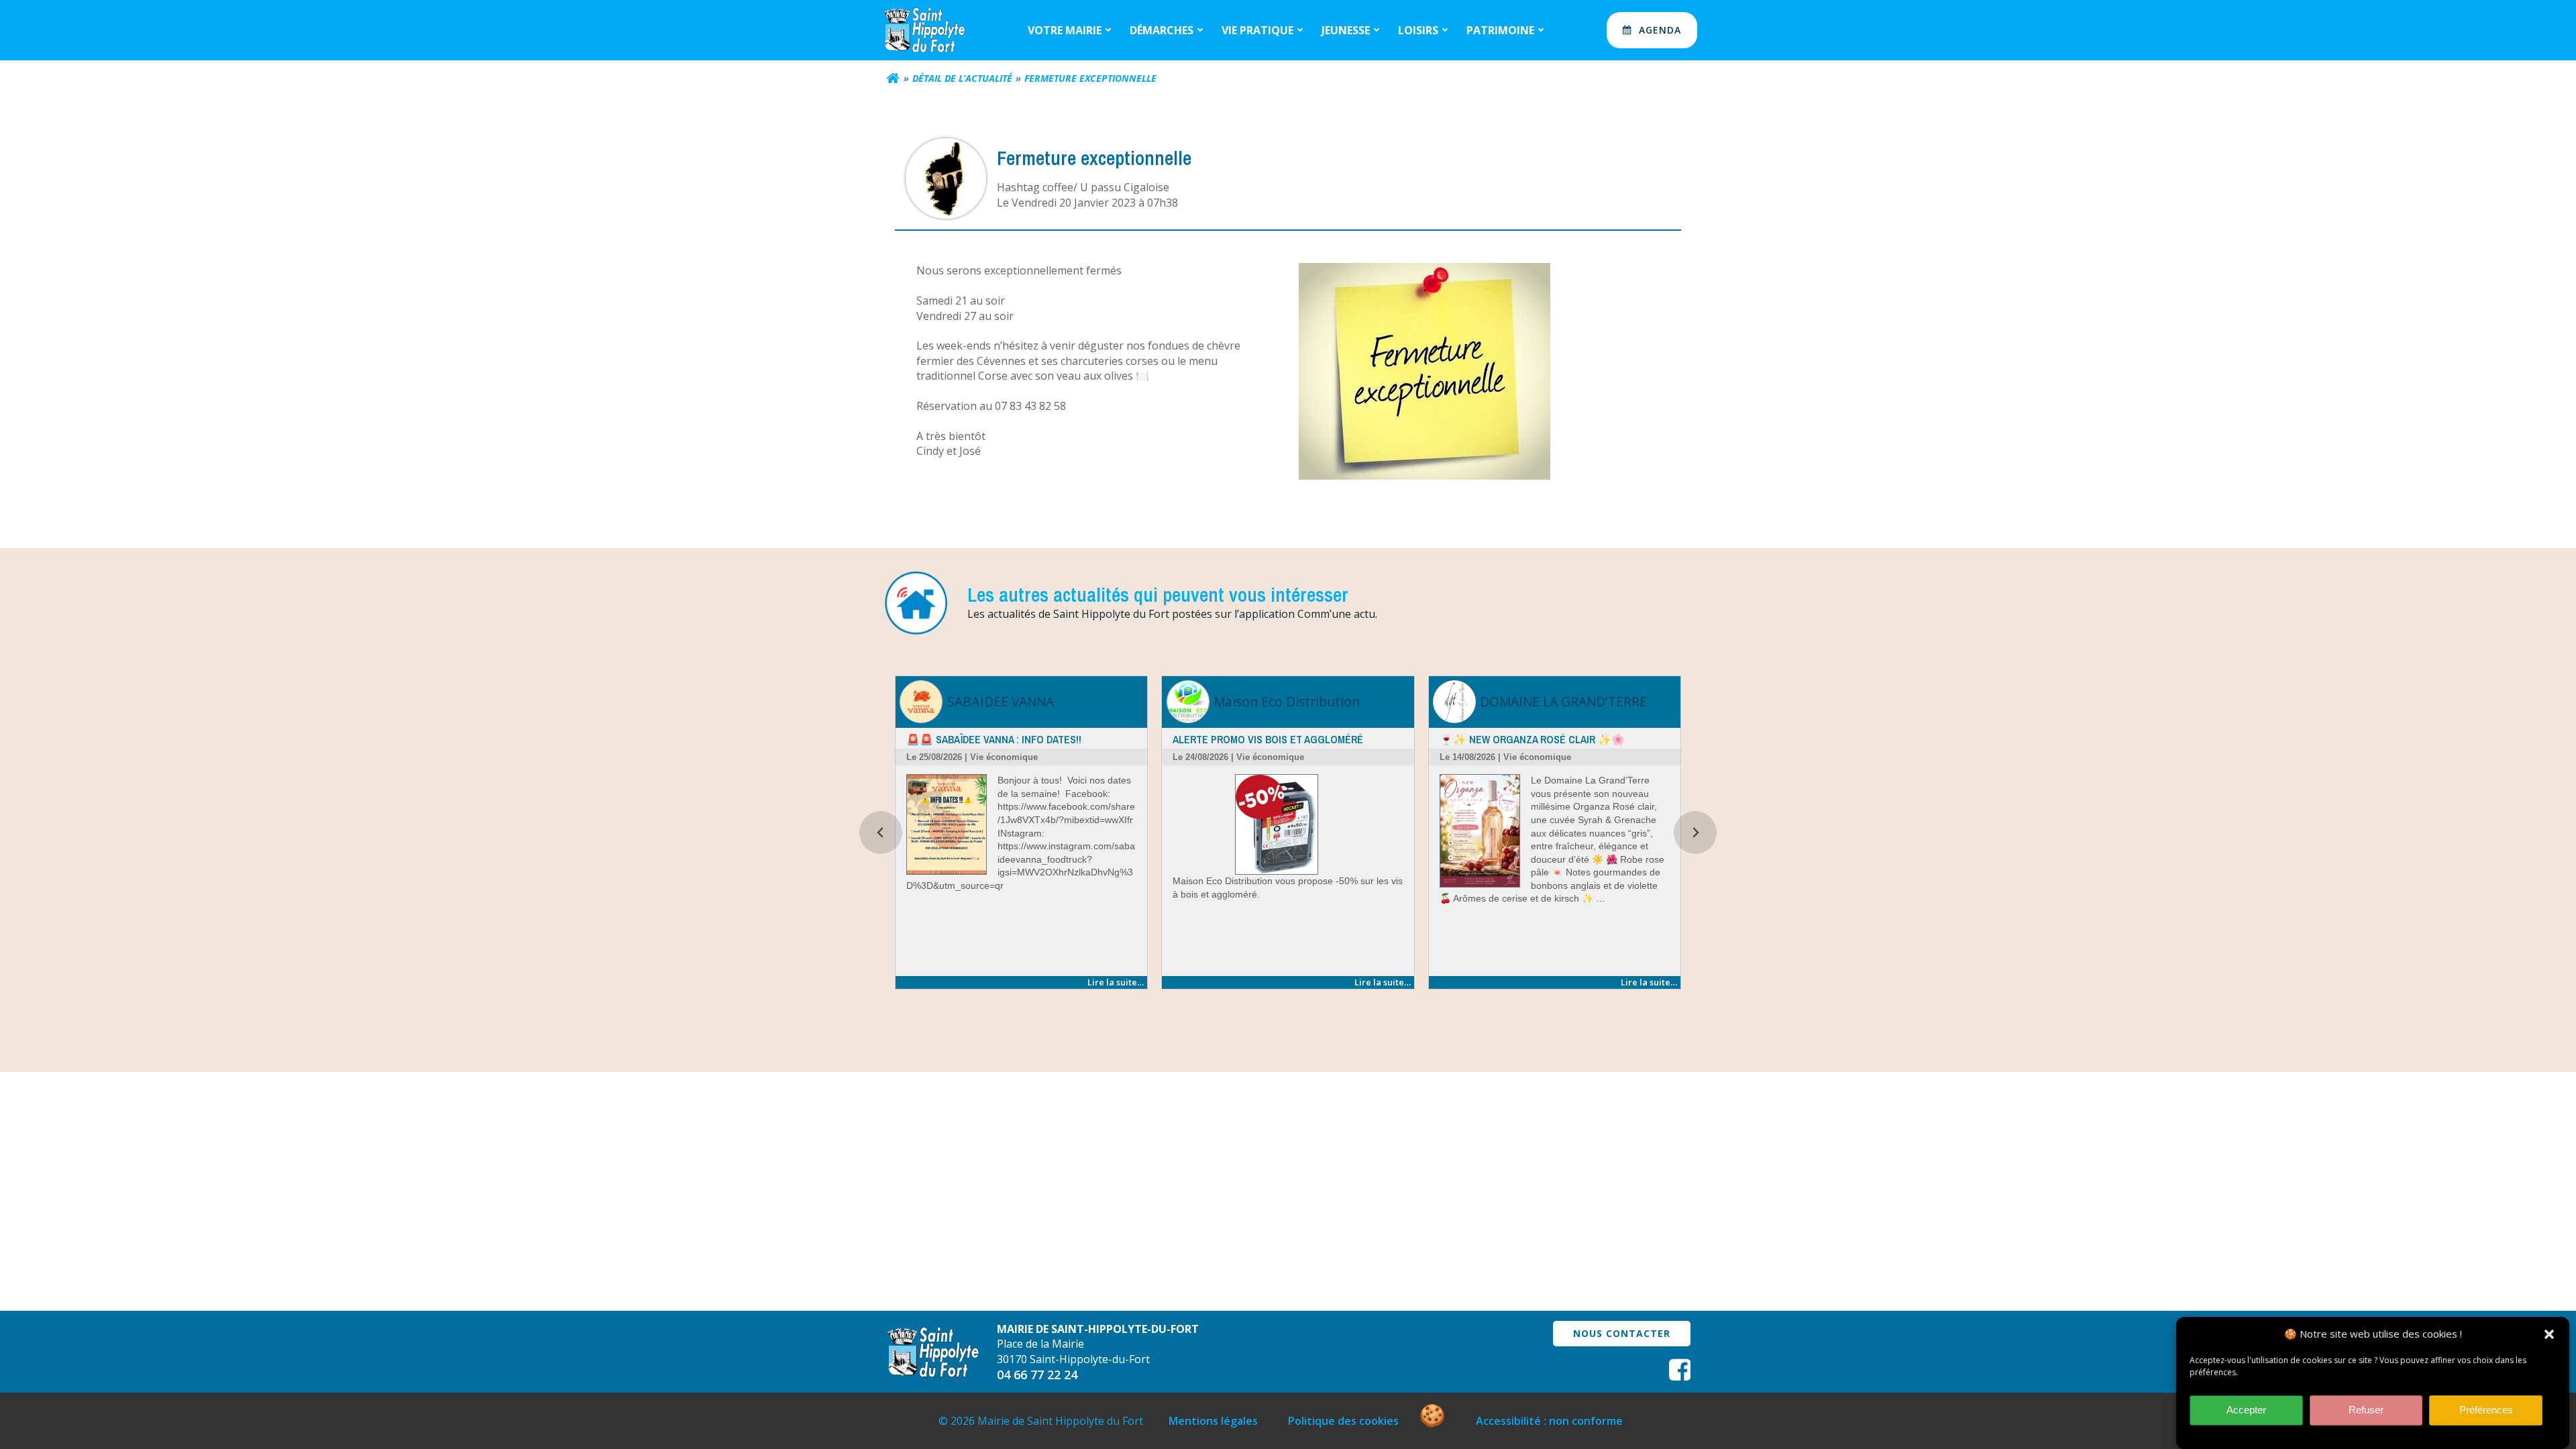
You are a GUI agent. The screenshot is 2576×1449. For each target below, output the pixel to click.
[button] (2549, 1334)
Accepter (2246, 1410)
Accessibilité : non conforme (1549, 1421)
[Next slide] (1695, 833)
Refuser (2366, 1410)
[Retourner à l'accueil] (893, 78)
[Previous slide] (881, 833)
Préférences (2486, 1410)
